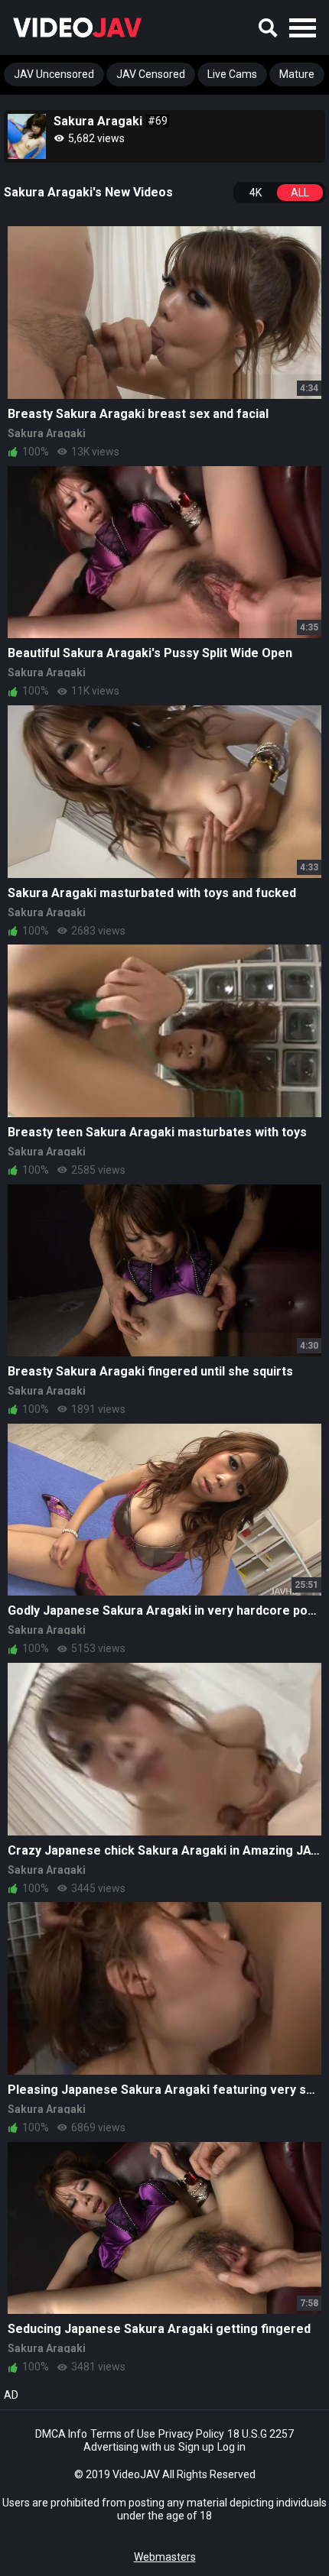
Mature (297, 74)
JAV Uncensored (54, 74)
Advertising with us (129, 2447)
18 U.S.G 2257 (261, 2434)
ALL (300, 193)
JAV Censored (151, 74)
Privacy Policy (191, 2434)
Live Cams (232, 74)
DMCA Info (61, 2434)
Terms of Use (123, 2434)
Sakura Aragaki (47, 433)
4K (256, 193)
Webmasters (165, 2557)
